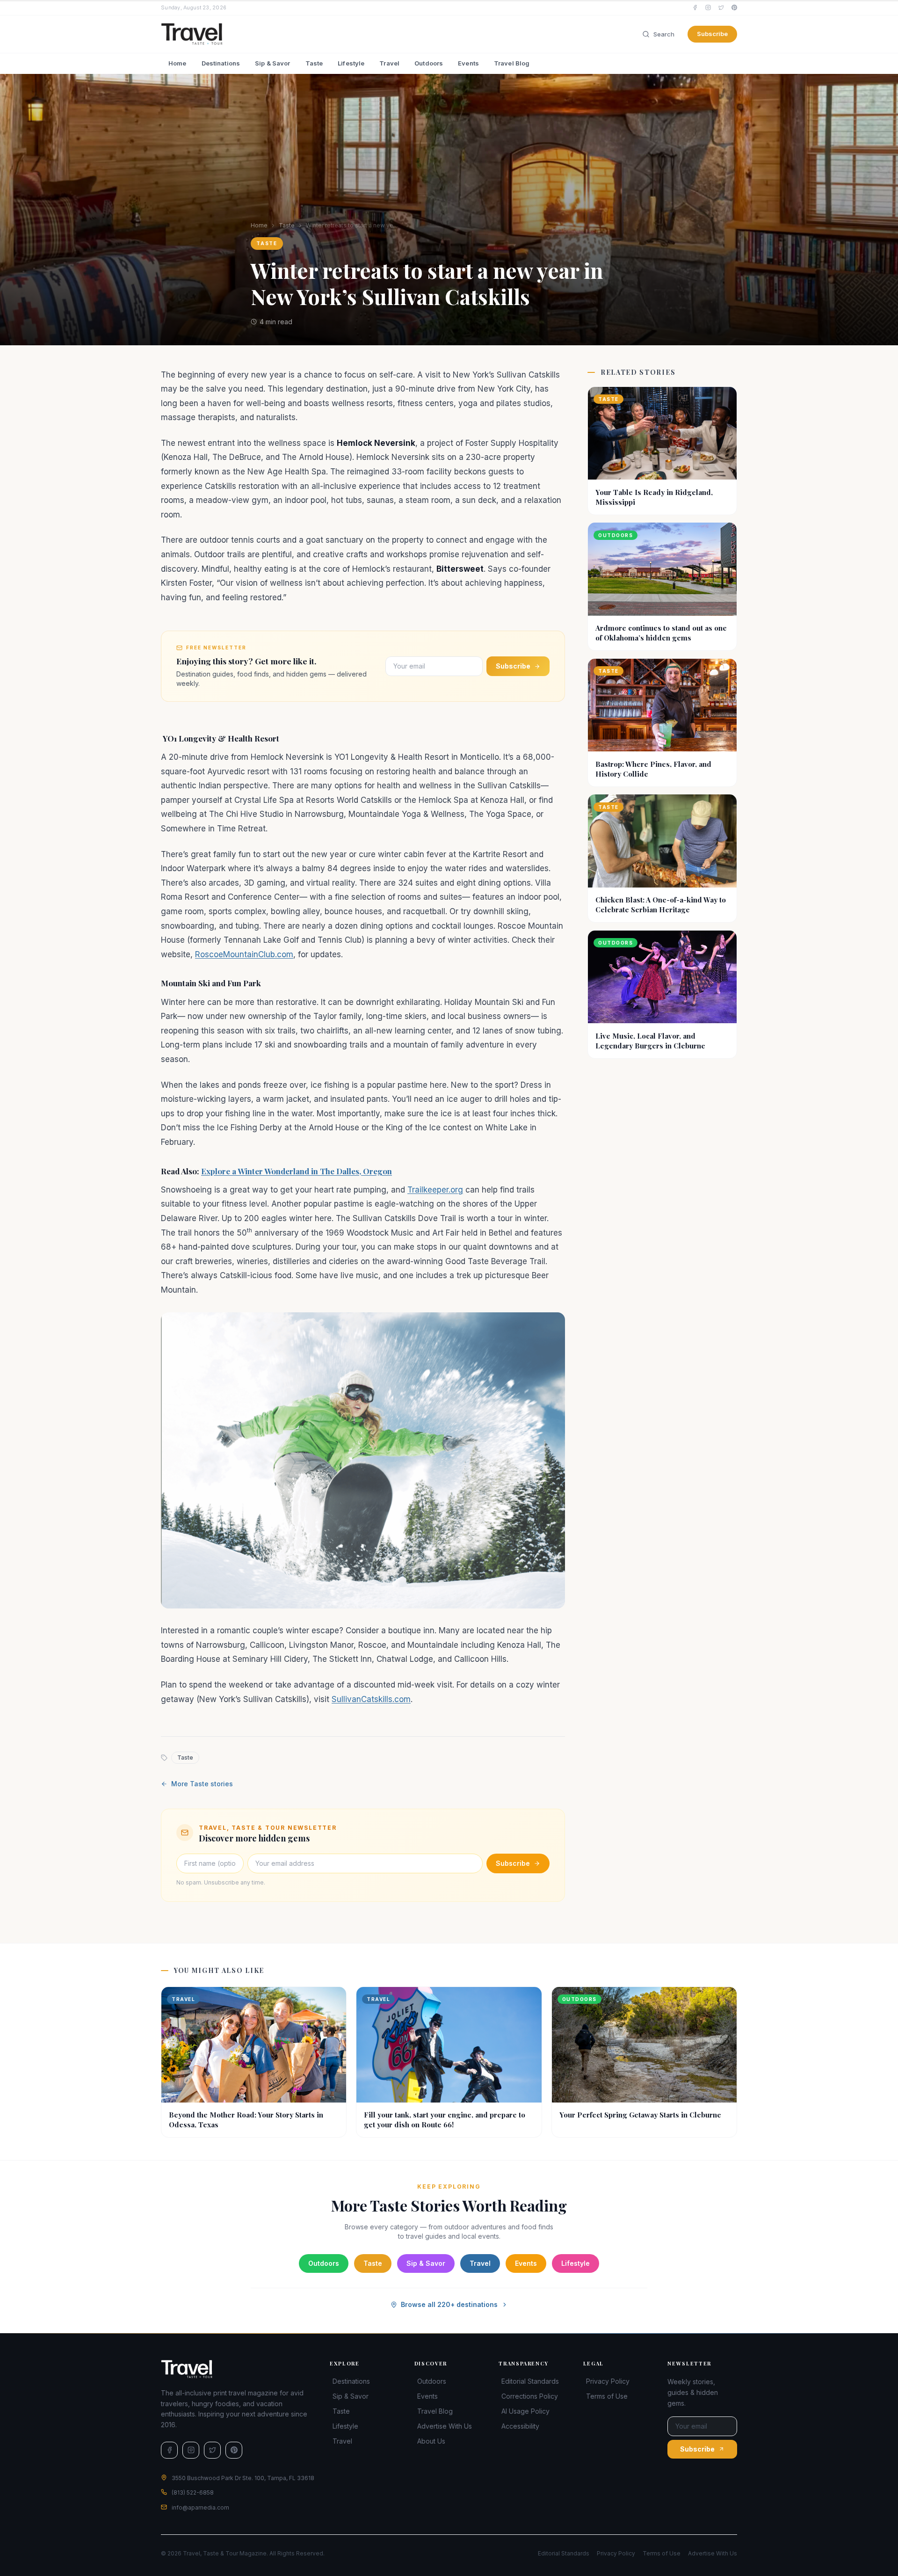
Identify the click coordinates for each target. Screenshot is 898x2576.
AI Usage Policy (525, 2411)
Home (177, 63)
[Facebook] (695, 7)
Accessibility (520, 2426)
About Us (431, 2441)
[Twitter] (721, 7)
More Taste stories (202, 1784)
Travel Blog (512, 63)
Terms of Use (607, 2396)
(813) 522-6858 (193, 2492)
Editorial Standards (530, 2381)
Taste (314, 63)
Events (468, 63)
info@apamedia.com (200, 2507)
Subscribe (712, 34)
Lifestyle (351, 63)
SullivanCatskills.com (371, 1699)
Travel (389, 63)
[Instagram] (708, 7)
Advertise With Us (445, 2426)
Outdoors (429, 63)
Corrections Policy (530, 2396)
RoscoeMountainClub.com (244, 954)
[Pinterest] (734, 7)
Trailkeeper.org (435, 1190)
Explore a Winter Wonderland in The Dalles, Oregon (297, 1171)
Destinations (221, 63)
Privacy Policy (608, 2381)
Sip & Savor (272, 63)
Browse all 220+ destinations (449, 2304)
